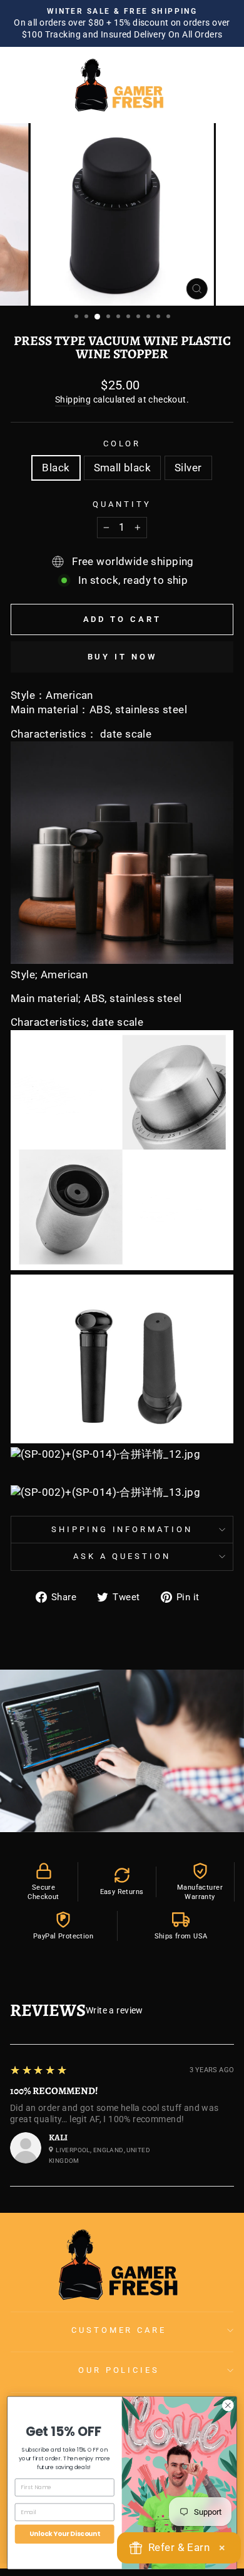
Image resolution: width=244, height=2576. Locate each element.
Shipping (73, 399)
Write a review (114, 2010)
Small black (123, 468)
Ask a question (122, 1556)
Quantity (122, 504)
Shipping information (122, 1529)
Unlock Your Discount (64, 2533)
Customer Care (119, 2330)
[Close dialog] (228, 2405)
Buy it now (122, 657)
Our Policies (119, 2370)
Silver (188, 468)
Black (56, 468)
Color (122, 444)
